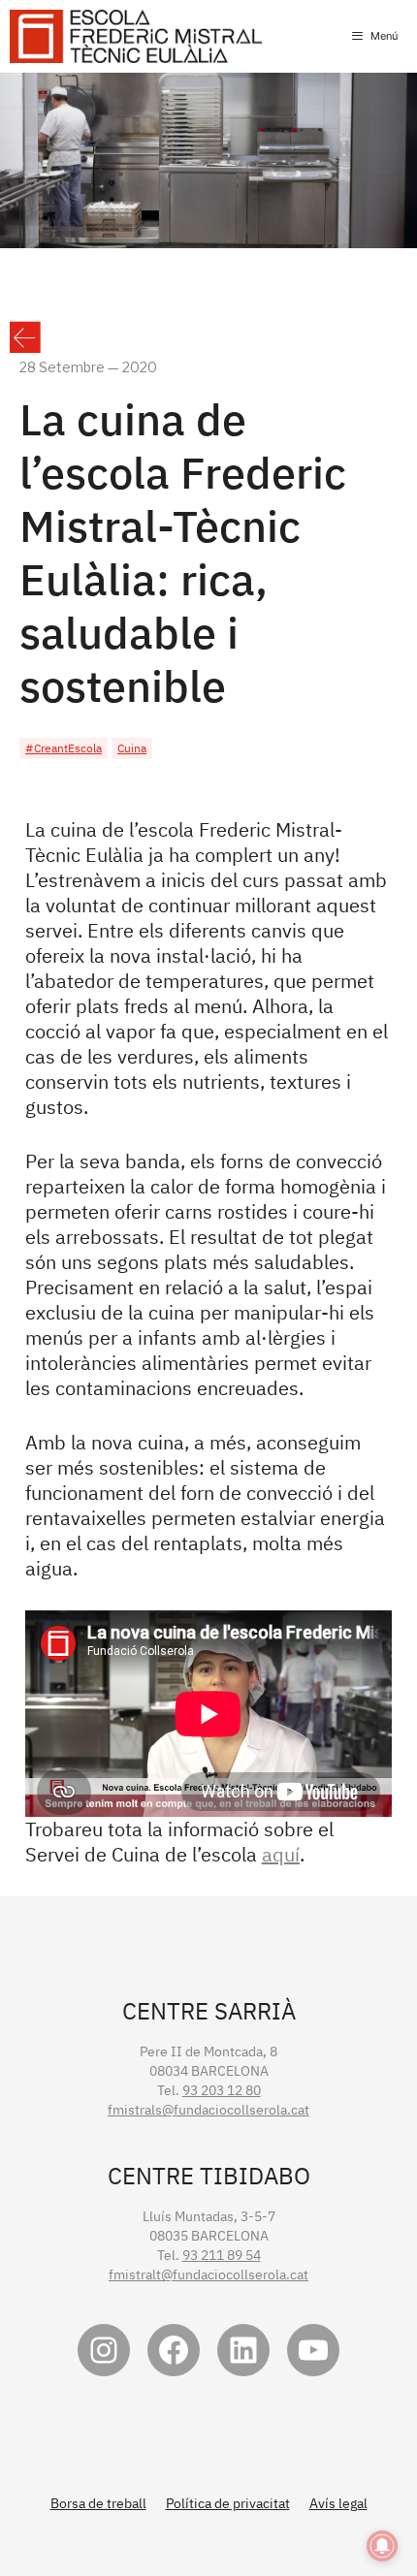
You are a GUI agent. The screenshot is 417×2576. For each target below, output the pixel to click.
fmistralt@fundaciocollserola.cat (208, 2274)
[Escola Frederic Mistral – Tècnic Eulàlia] (136, 36)
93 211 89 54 (222, 2255)
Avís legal (338, 2503)
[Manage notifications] (382, 2546)
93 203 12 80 (222, 2090)
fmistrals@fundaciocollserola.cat (208, 2110)
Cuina (132, 748)
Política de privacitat (228, 2503)
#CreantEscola (64, 748)
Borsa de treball (98, 2503)
